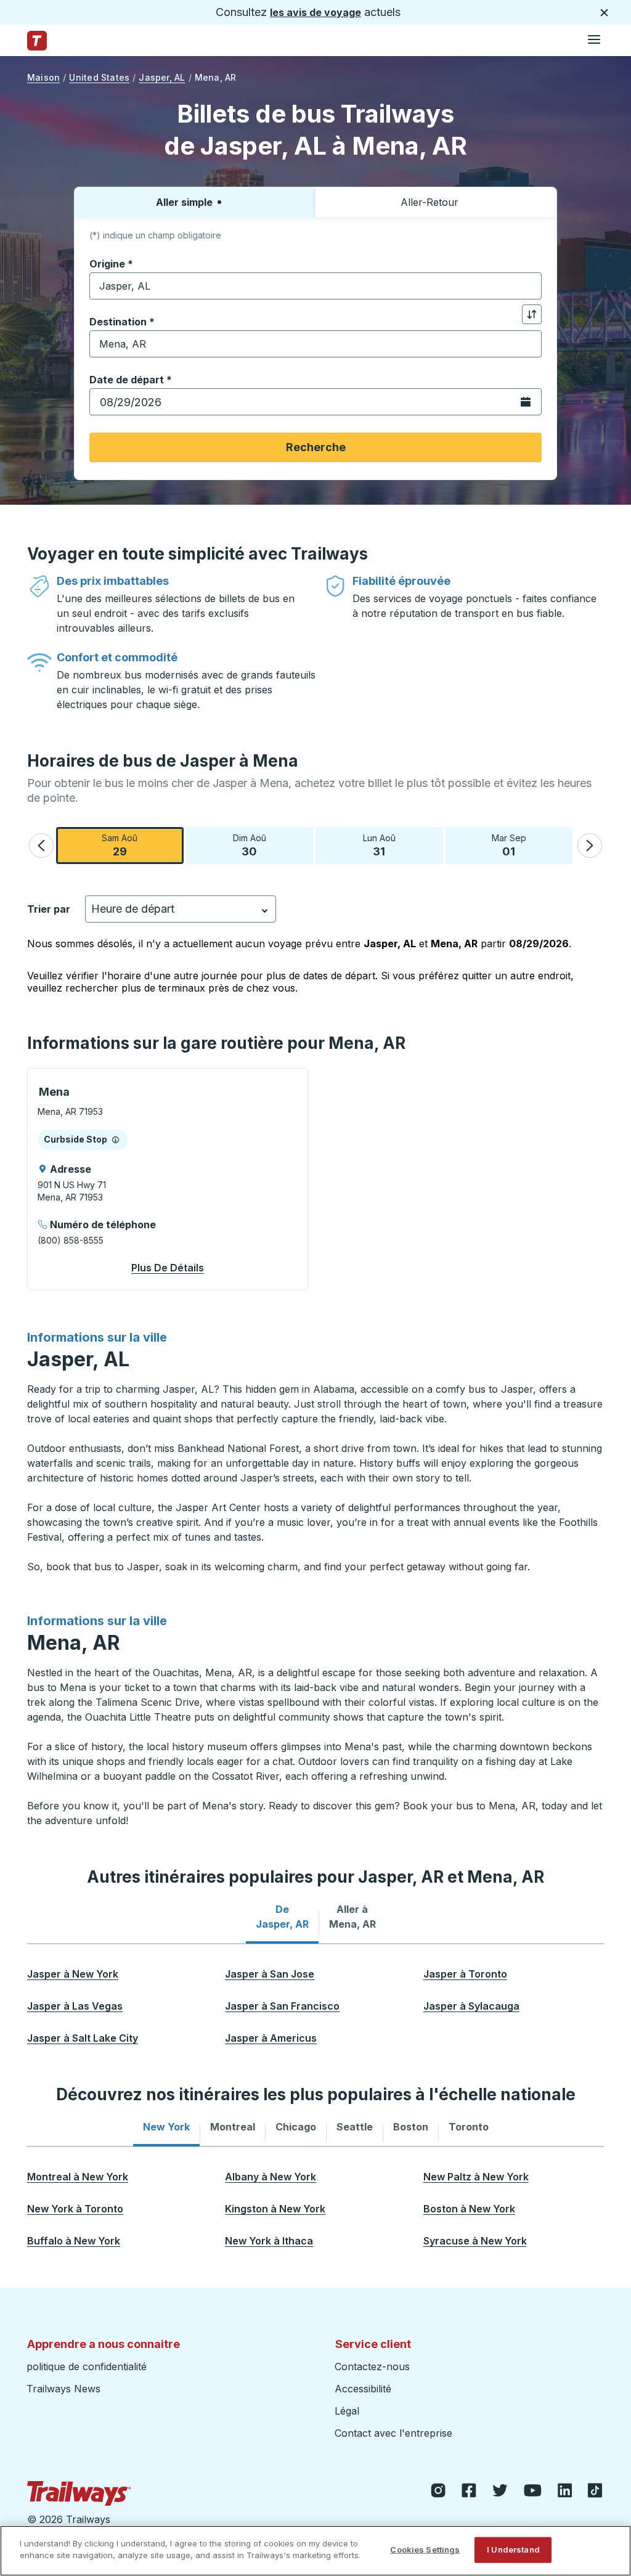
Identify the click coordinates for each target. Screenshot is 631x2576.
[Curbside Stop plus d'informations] (116, 1139)
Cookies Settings (425, 2550)
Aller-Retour (429, 202)
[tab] (282, 1917)
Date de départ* (131, 380)
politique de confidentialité (87, 2366)
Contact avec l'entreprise (393, 2433)
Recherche (316, 447)
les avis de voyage (315, 12)
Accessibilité (363, 2389)
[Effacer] (528, 286)
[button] (41, 846)
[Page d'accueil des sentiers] (37, 41)
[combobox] (315, 286)
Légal (347, 2411)
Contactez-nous (372, 2366)
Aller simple (184, 202)
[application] (168, 1179)
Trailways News (63, 2389)
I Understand (513, 2550)
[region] (315, 2551)
